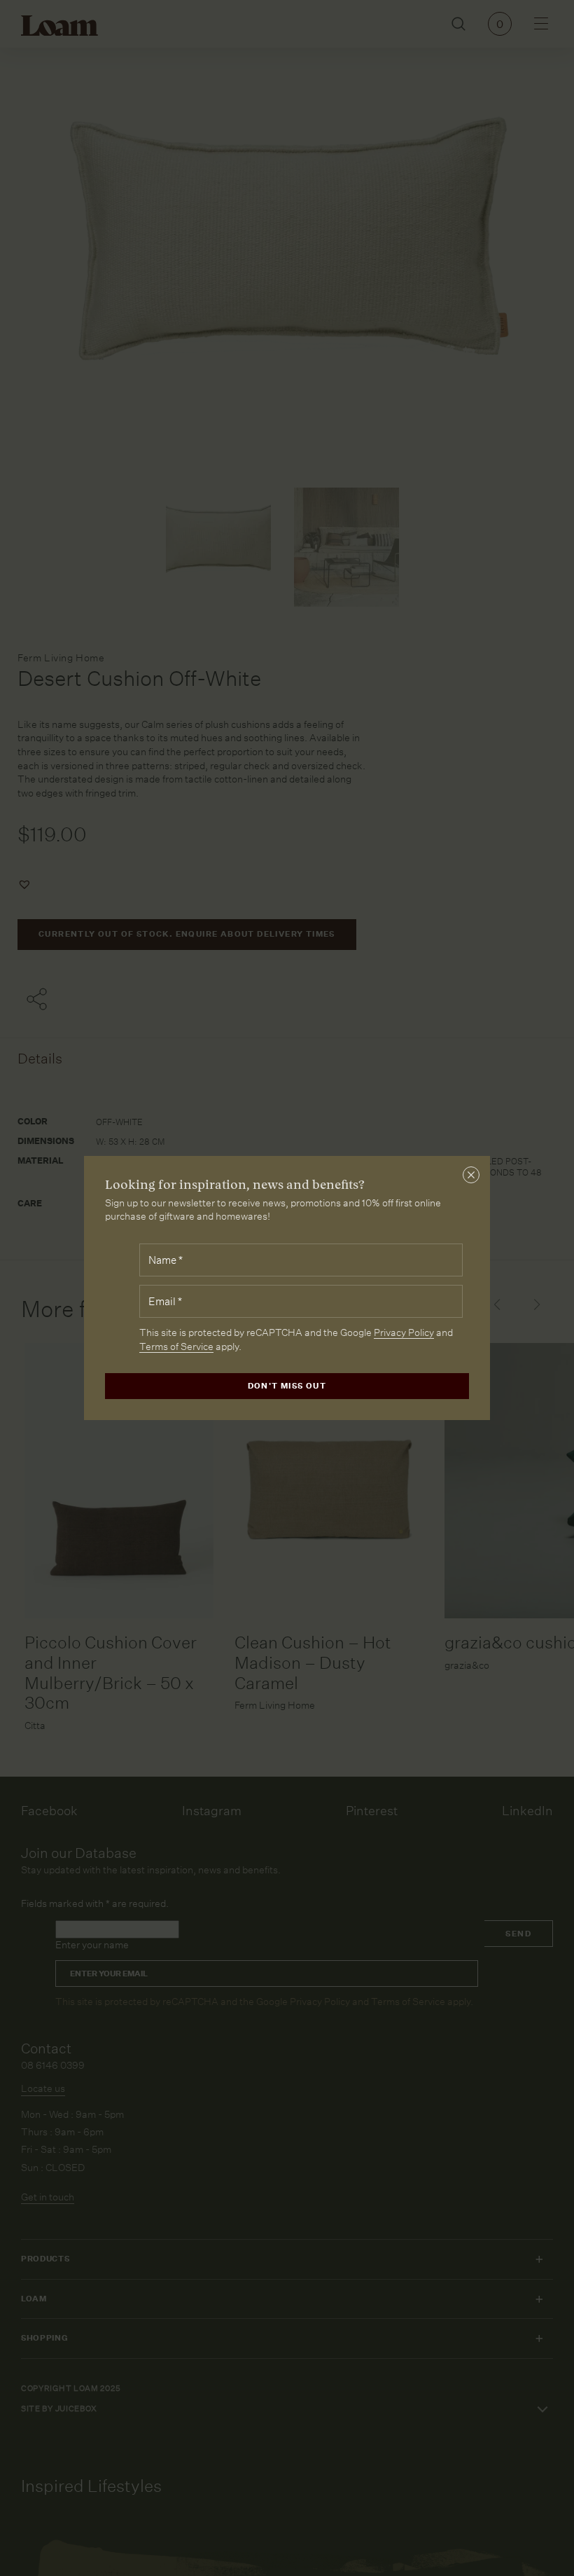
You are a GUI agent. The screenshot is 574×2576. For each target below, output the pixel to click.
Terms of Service (176, 1346)
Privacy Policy (404, 1332)
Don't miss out (287, 1386)
